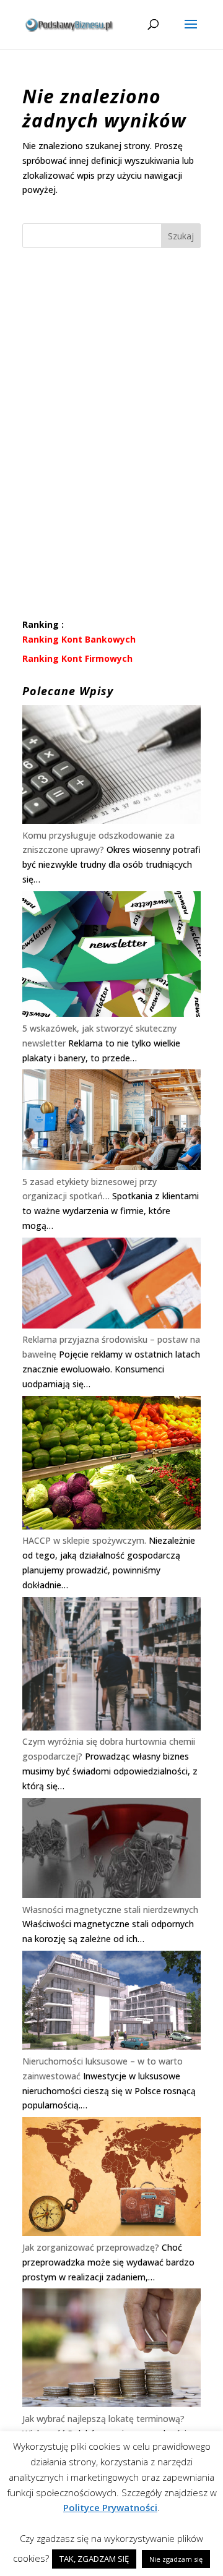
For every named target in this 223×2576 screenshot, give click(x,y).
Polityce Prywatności (110, 2507)
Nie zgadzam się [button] (176, 2559)
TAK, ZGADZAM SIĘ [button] (94, 2559)
